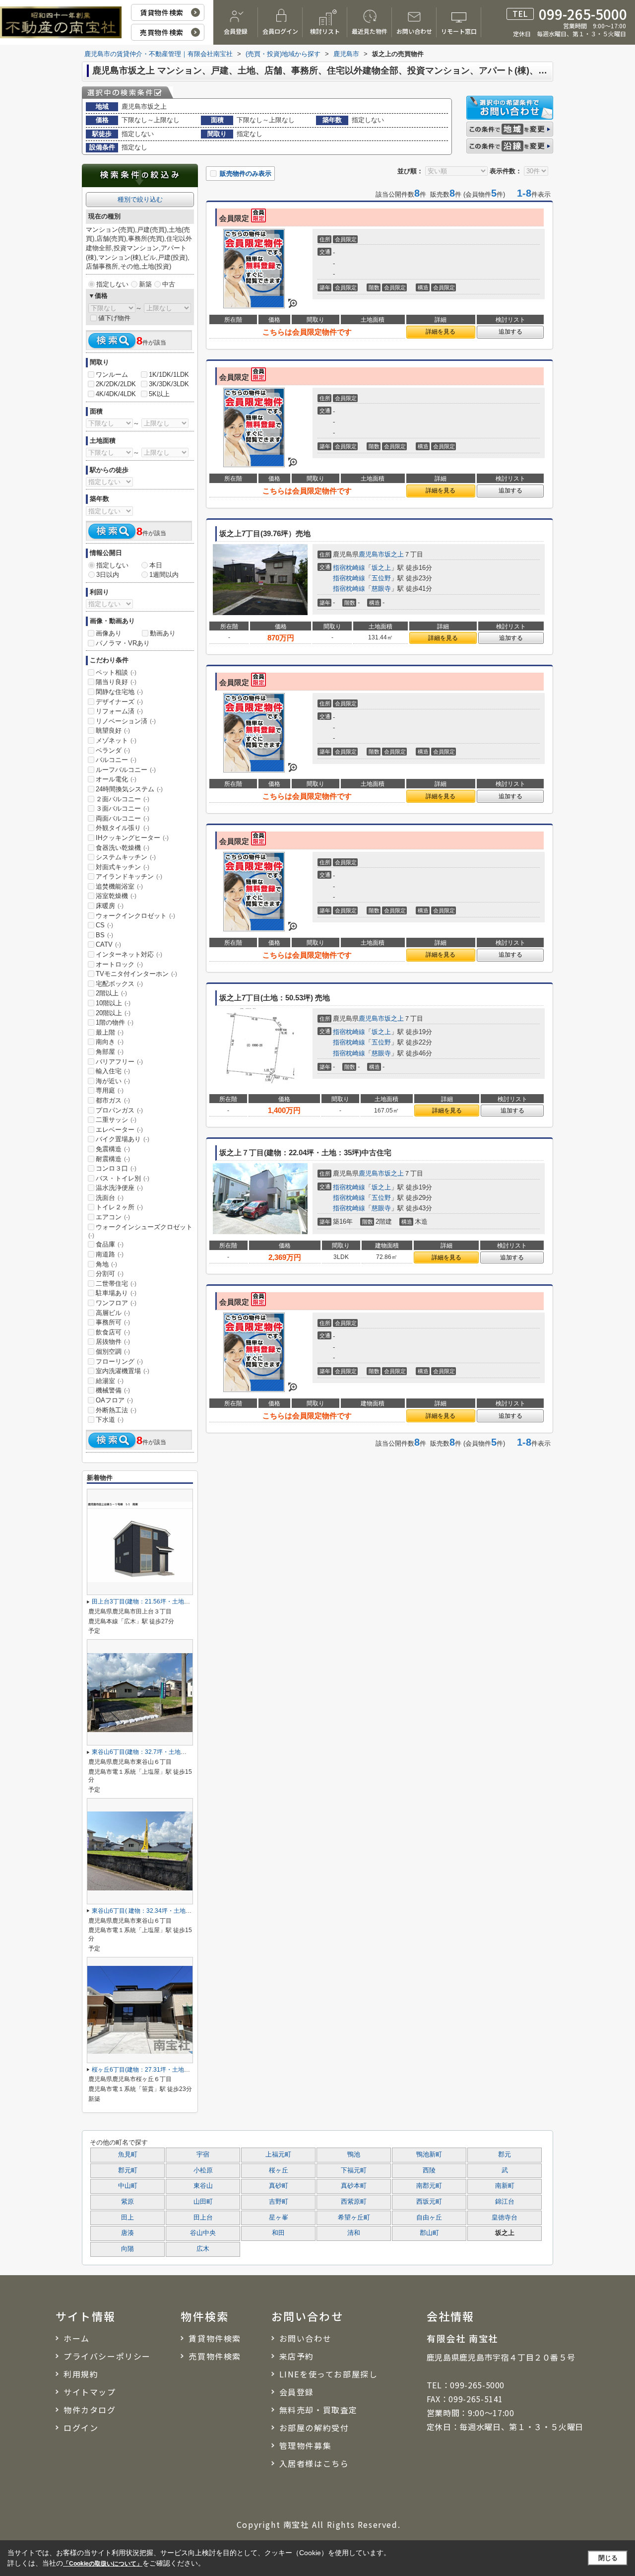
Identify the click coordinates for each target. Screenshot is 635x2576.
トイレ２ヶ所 (119, 1207)
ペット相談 (116, 672)
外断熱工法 (116, 1410)
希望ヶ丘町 (354, 2218)
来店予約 (297, 2356)
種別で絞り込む (140, 199)
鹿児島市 (372, 554)
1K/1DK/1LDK (169, 375)
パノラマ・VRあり (123, 643)
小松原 (203, 2170)
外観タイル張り (123, 828)
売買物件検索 (161, 32)
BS (104, 935)
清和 (354, 2233)
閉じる (608, 2558)
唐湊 (127, 2233)
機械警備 (113, 1390)
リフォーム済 (119, 711)
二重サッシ (116, 1120)
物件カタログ (90, 2410)
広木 (203, 2249)
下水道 (110, 1420)
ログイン (81, 2428)
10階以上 (113, 1003)
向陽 (127, 2249)
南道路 (110, 1254)
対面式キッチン (123, 867)
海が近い (113, 1081)
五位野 (381, 578)
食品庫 (110, 1244)
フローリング (119, 1361)
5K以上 (159, 394)
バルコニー (116, 760)
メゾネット (116, 740)
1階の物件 (115, 1022)
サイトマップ (90, 2392)
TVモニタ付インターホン (136, 974)
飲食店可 (113, 1332)
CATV (108, 944)
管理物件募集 (306, 2445)
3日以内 (108, 575)
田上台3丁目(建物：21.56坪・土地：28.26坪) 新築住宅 (165, 1601)
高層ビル (113, 1313)
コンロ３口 (116, 1168)
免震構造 (113, 1149)
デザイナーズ (119, 702)
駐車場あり (116, 1293)
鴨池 (354, 2155)
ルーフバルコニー (126, 770)
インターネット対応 (129, 954)
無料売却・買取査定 (318, 2410)
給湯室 (110, 1381)
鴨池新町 (429, 2155)
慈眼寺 (381, 589)
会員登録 (236, 31)
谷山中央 (203, 2233)
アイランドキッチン (129, 876)
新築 (145, 284)
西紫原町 (354, 2202)
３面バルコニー (123, 808)
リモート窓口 (459, 31)
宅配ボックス (119, 984)
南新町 (505, 2186)
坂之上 (394, 554)
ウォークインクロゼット (135, 916)
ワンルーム (112, 375)
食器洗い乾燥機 (123, 848)
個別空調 (113, 1352)
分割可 (110, 1274)
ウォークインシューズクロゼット (140, 1231)
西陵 (429, 2170)
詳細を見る (441, 332)
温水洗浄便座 (119, 1188)
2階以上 (111, 993)
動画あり (163, 633)
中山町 (128, 2186)
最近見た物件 (370, 31)
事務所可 (113, 1322)
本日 (156, 565)
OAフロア (114, 1400)
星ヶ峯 (279, 2218)
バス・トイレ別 (123, 1178)
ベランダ (113, 750)
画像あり (109, 633)
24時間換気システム (129, 789)
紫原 (127, 2202)
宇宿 (203, 2155)
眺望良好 (113, 731)
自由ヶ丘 (429, 2218)
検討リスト (325, 31)
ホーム (77, 2338)
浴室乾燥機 (116, 896)
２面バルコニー (123, 799)
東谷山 (203, 2186)
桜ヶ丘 (279, 2170)
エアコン (113, 1217)
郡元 (505, 2155)
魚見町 (128, 2155)
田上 (127, 2218)
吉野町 (279, 2202)
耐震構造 (113, 1159)
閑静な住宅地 (119, 692)
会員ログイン (280, 31)
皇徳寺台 (505, 2218)
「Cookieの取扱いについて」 (103, 2564)
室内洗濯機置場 (123, 1371)
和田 (278, 2233)
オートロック (119, 964)
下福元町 (354, 2170)
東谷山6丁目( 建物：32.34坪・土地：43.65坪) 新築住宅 (166, 1911)
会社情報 (451, 2316)
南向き (110, 1042)
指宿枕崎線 (349, 568)
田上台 (203, 2218)
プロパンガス (119, 1110)
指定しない (112, 284)
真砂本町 (354, 2186)
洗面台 (110, 1198)
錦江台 (505, 2202)
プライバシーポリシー (107, 2356)
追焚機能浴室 (119, 886)
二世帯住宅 (116, 1284)
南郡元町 (429, 2186)
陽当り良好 (116, 682)
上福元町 (278, 2155)
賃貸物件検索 (161, 12)
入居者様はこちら (314, 2463)
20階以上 (113, 1013)
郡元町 (128, 2170)
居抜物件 (113, 1342)
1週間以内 (164, 575)
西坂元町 (429, 2202)
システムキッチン (126, 857)
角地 (106, 1264)
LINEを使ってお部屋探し (329, 2374)
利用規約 (81, 2374)
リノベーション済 (126, 721)
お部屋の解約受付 (314, 2428)
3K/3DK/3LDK (169, 384)
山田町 (203, 2202)
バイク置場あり (123, 1139)
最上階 (110, 1032)
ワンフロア (116, 1303)
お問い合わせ (414, 31)
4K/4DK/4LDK (116, 394)
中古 (169, 284)
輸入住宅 (113, 1071)
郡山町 (429, 2233)
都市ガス (113, 1100)
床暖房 (110, 906)
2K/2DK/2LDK (116, 384)
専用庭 (110, 1090)
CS (104, 925)
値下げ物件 (114, 318)
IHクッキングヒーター (132, 838)
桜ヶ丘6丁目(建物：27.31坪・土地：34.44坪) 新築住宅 (165, 2070)
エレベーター (119, 1130)
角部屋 (110, 1052)
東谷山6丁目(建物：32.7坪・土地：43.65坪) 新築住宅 (163, 1752)
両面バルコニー (123, 818)
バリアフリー (119, 1062)
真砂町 (279, 2186)
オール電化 (116, 779)
